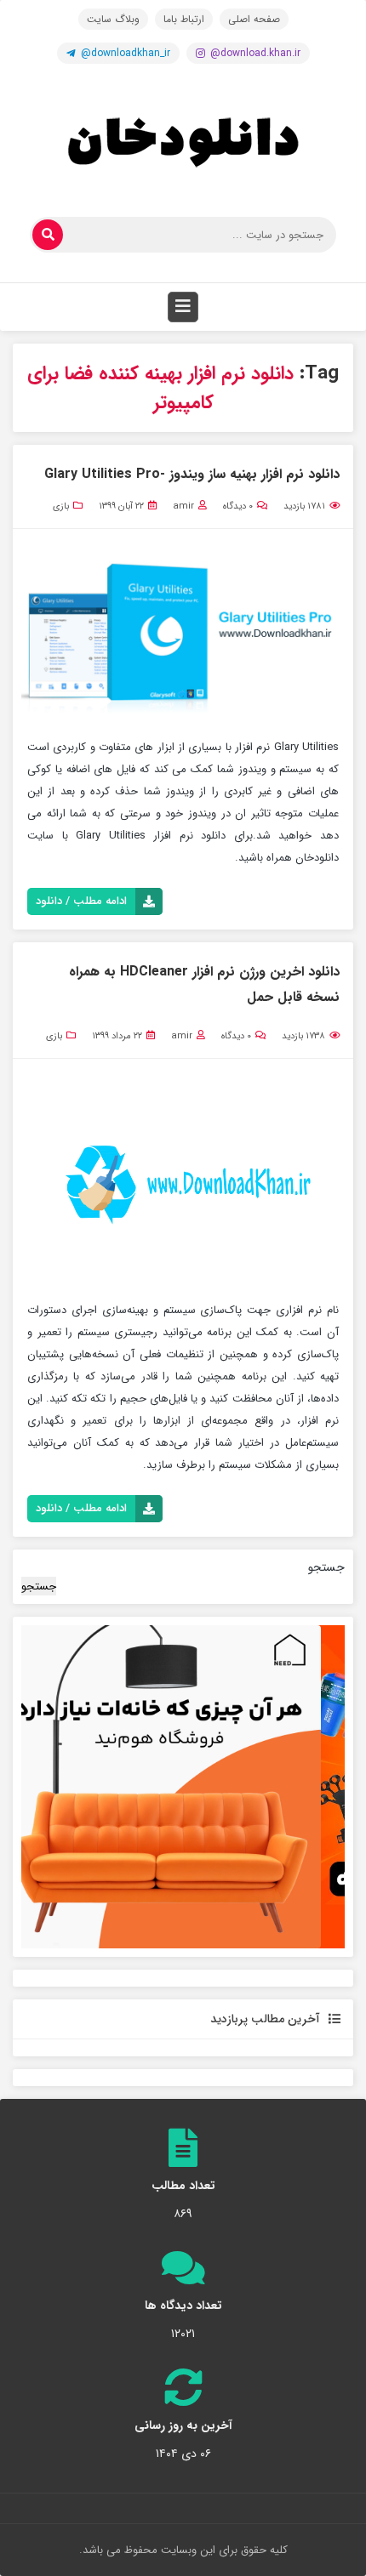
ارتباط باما (184, 19)
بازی (61, 506)
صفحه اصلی (254, 19)
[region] (183, 1787)
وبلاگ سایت (113, 19)
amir (183, 506)
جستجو (326, 1567)
